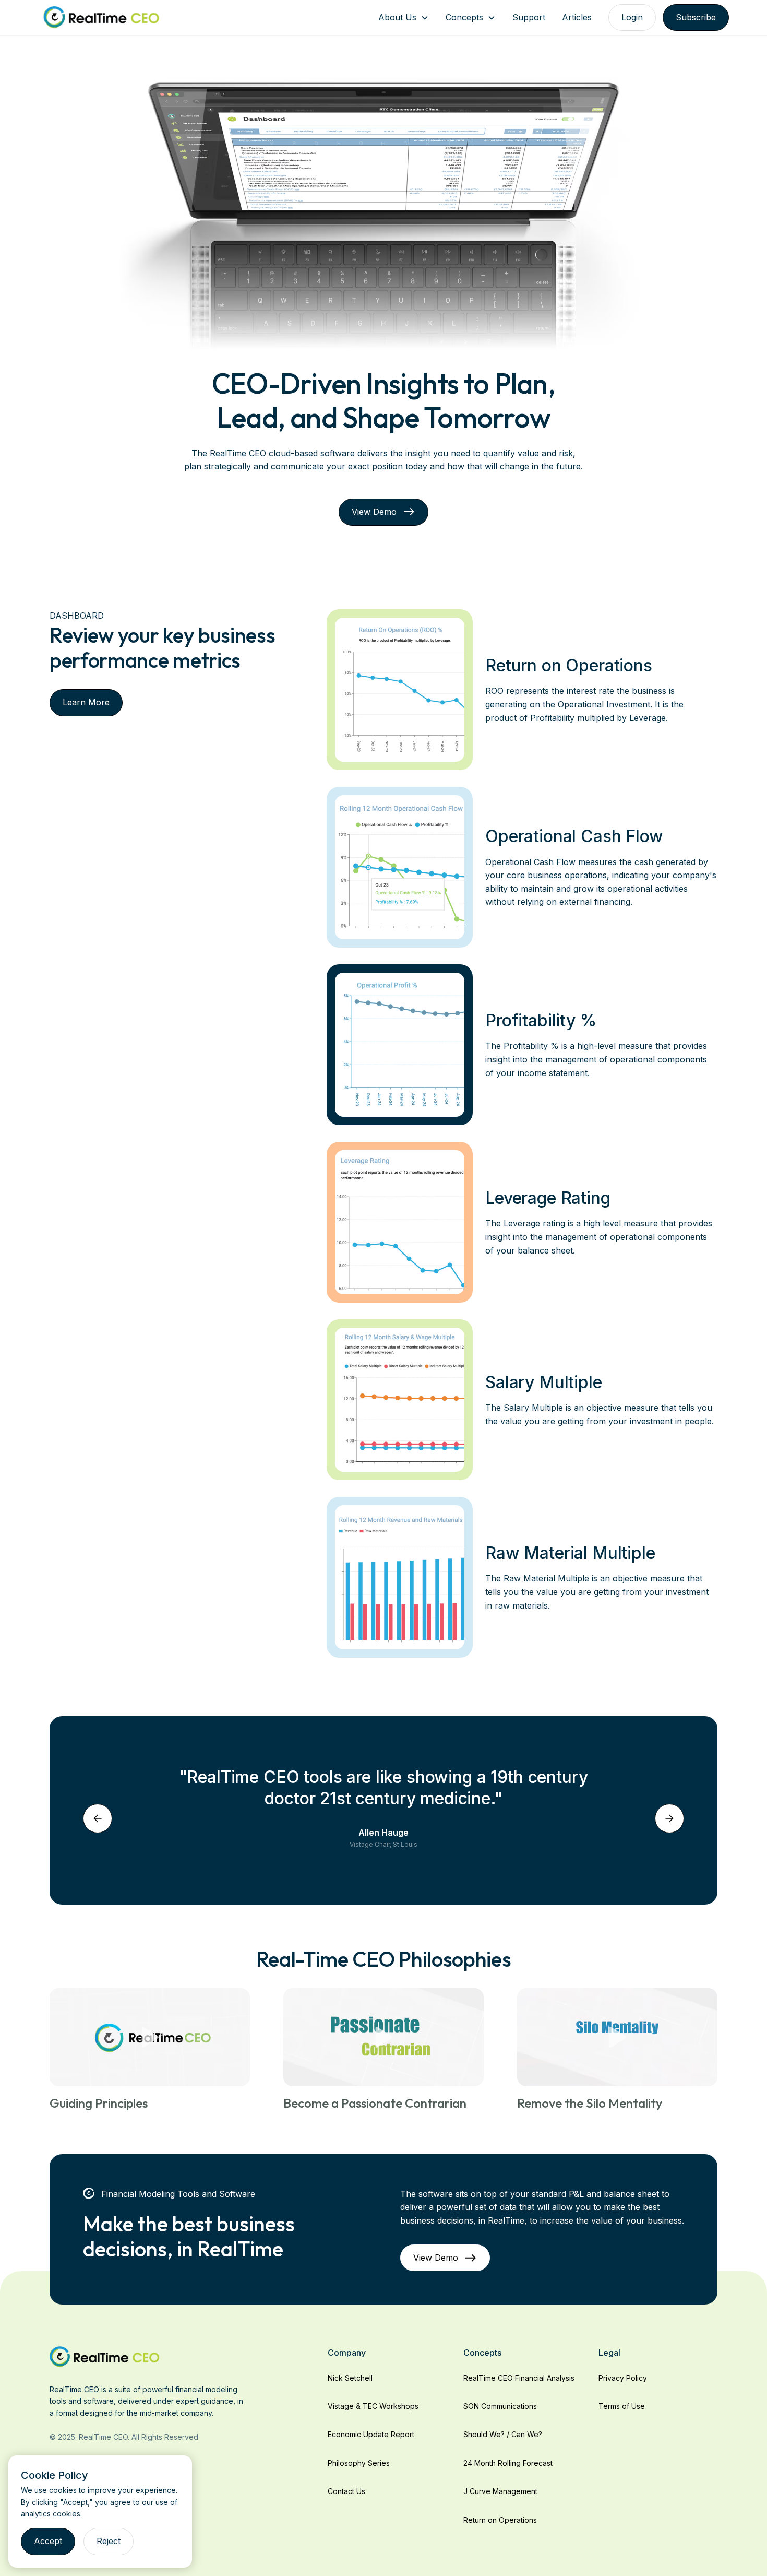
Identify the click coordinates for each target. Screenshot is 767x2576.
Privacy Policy (623, 2378)
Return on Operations (500, 2520)
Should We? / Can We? (503, 2434)
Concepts (464, 17)
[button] (404, 17)
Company (347, 2353)
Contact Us (346, 2491)
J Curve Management (500, 2491)
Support (529, 17)
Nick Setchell (350, 2378)
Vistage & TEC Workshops (373, 2406)
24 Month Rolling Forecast (508, 2463)
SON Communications (500, 2406)
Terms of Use (622, 2406)
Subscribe (696, 17)
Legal (609, 2353)
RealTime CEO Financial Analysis (519, 2378)
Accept (48, 2541)
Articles (577, 17)
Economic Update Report (371, 2434)
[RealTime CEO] (105, 2356)
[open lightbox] (150, 2037)
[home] (101, 17)
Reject (109, 2541)
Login (632, 17)
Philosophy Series (359, 2463)
